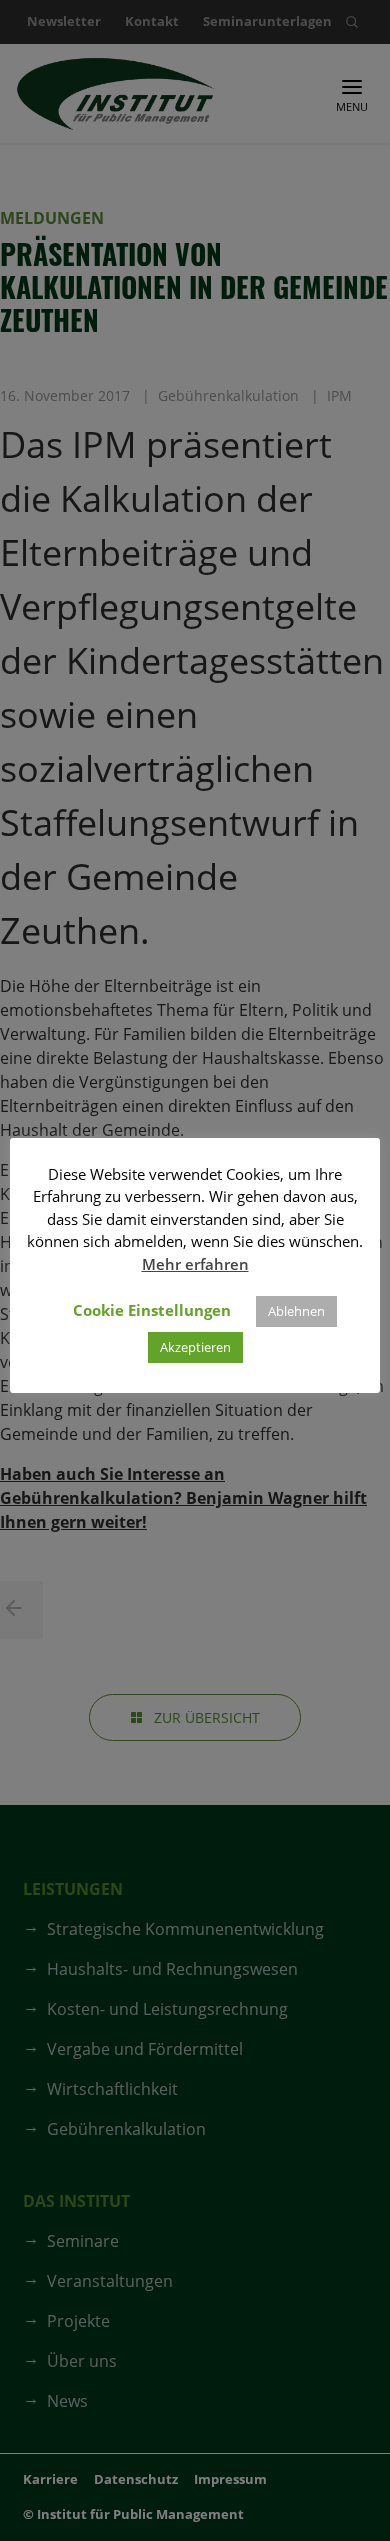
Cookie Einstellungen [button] (152, 1310)
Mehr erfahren (195, 1264)
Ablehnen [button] (296, 1311)
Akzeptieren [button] (195, 1347)
